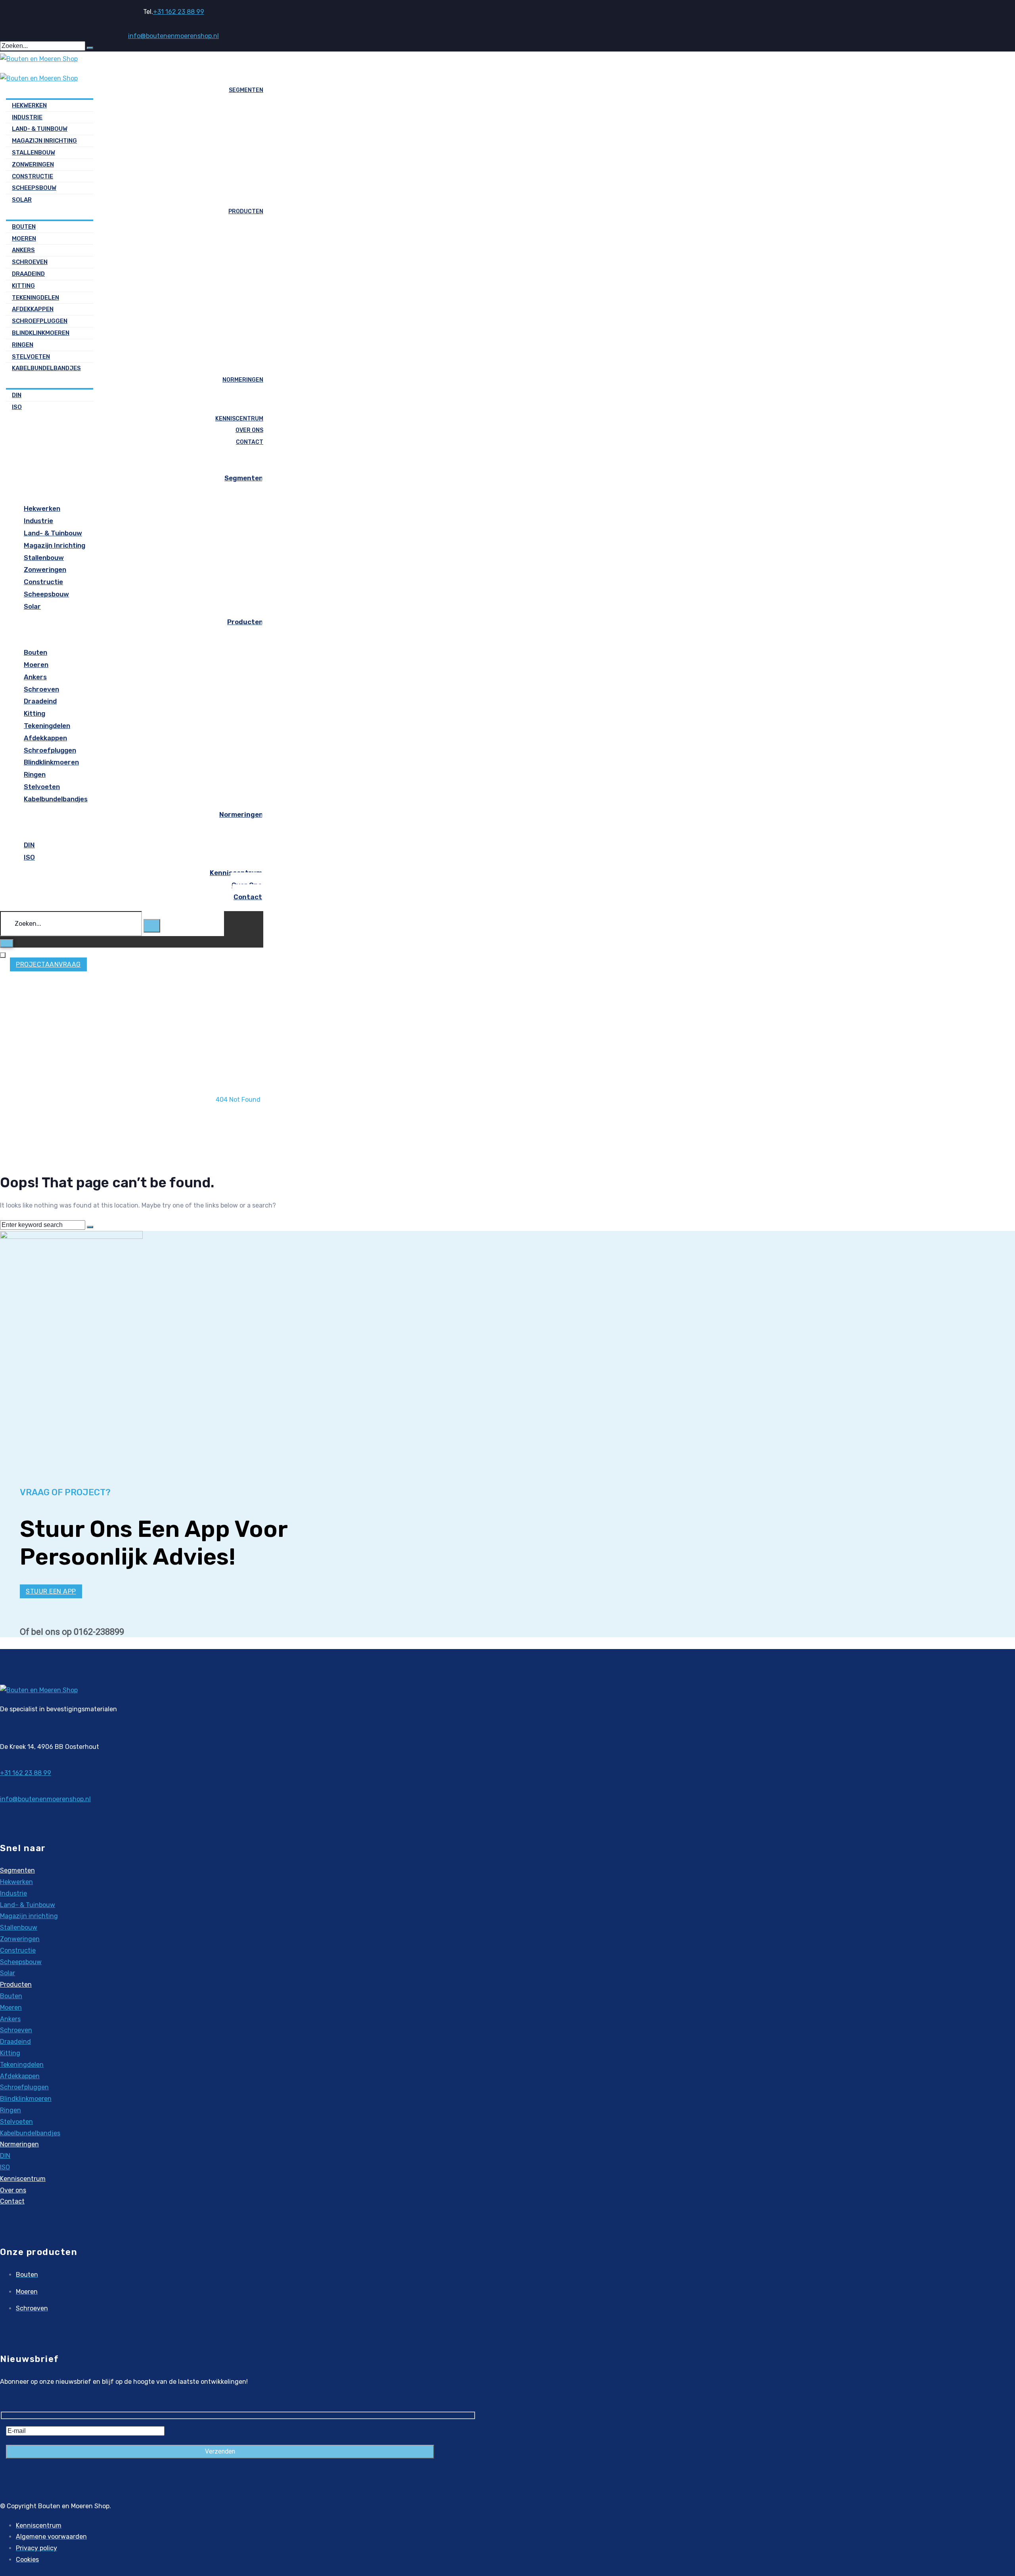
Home (238, 1088)
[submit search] (90, 48)
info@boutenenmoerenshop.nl (173, 36)
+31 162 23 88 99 (179, 12)
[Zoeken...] (72, 924)
